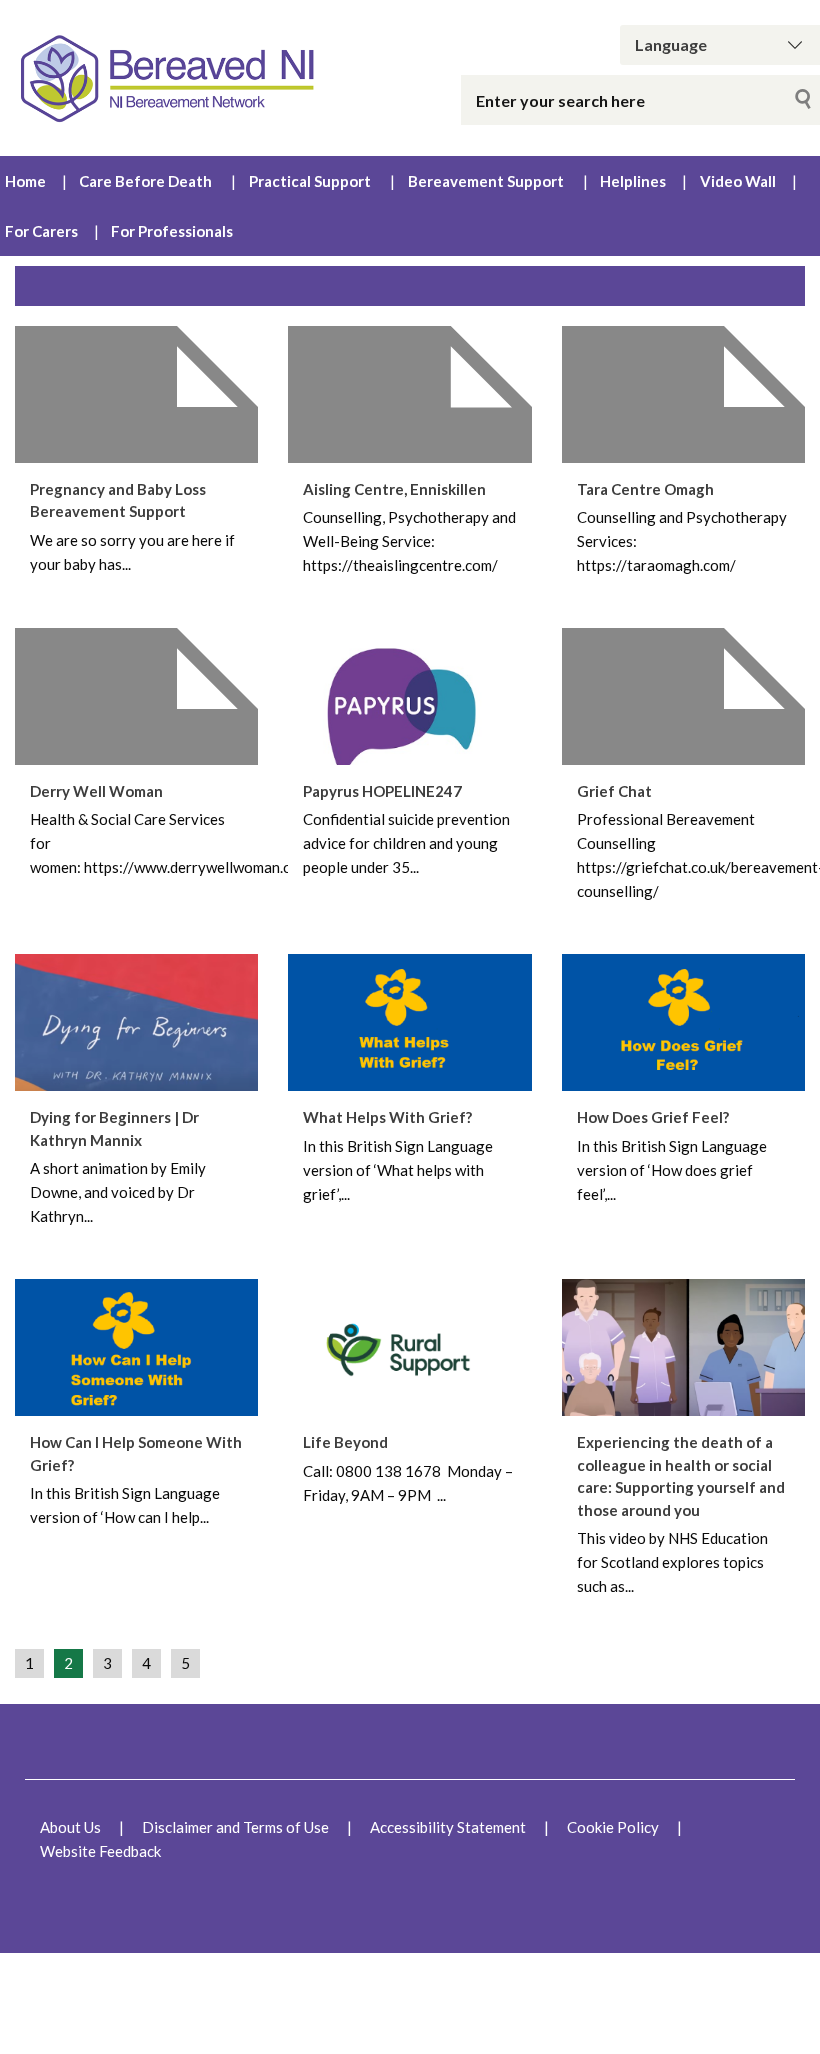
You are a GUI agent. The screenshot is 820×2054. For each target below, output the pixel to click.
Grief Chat (614, 791)
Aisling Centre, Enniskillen (394, 489)
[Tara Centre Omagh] (683, 394)
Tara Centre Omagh (645, 489)
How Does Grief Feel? (653, 1117)
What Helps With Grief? (387, 1117)
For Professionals (172, 231)
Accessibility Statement (448, 1827)
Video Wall (738, 181)
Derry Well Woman (96, 791)
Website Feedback (100, 1851)
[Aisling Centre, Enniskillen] (409, 394)
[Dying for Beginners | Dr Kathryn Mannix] (136, 1022)
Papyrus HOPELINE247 (382, 791)
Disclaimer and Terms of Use (235, 1827)
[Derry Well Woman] (136, 696)
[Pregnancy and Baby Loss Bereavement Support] (136, 394)
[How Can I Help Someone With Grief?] (136, 1347)
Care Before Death (145, 181)
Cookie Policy (613, 1827)
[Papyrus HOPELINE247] (409, 696)
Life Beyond (345, 1442)
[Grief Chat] (683, 696)
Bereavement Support (486, 181)
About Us (70, 1827)
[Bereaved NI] (171, 78)
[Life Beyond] (409, 1347)
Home (25, 181)
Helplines (633, 181)
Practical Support (310, 181)
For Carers (41, 231)
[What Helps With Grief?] (409, 1022)
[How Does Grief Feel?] (683, 1022)
